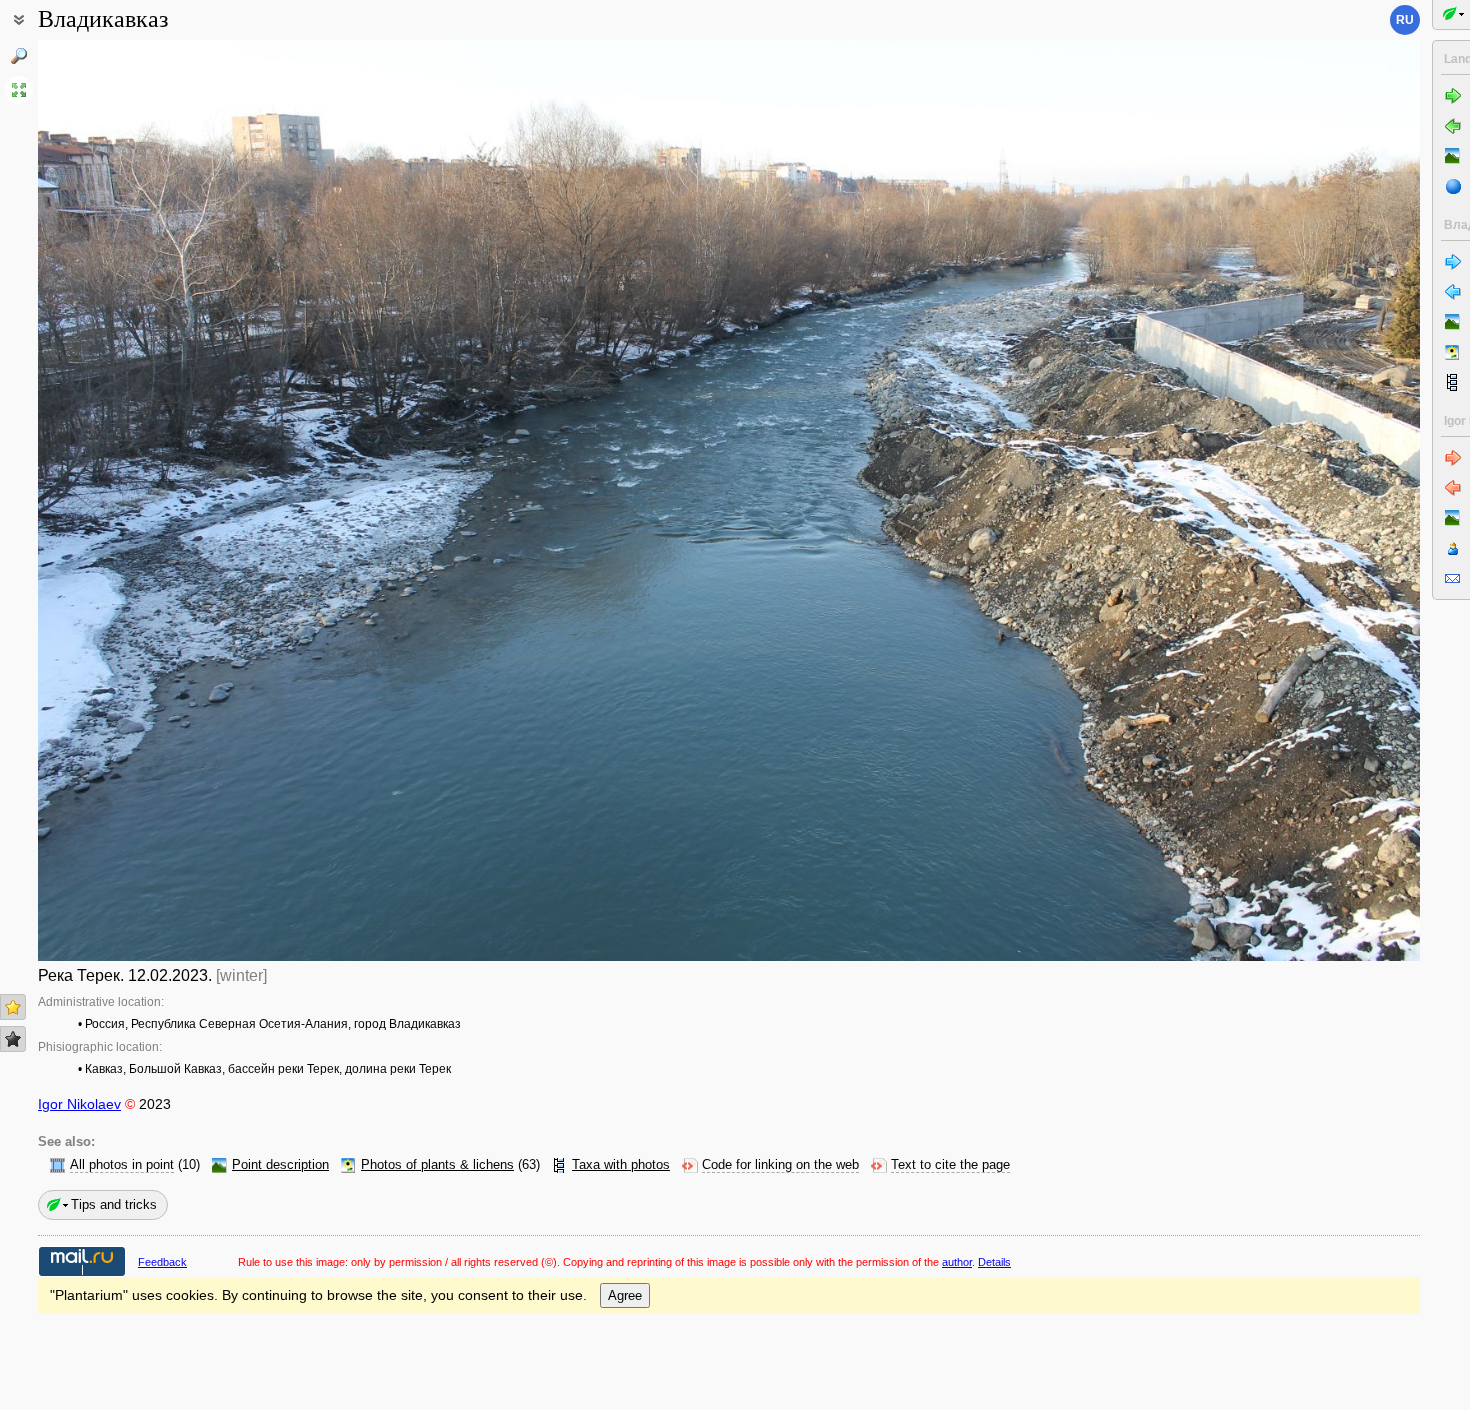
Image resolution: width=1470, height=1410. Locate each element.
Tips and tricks (114, 1204)
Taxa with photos (621, 1165)
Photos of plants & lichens (437, 1165)
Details (994, 1262)
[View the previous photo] (181, 500)
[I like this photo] (13, 1007)
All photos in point (122, 1165)
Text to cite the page (950, 1165)
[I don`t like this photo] (13, 1039)
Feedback (162, 1262)
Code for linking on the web (780, 1165)
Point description (280, 1165)
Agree (625, 1295)
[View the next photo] (1277, 500)
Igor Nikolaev (79, 1104)
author (957, 1262)
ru (1405, 20)
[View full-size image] (19, 90)
